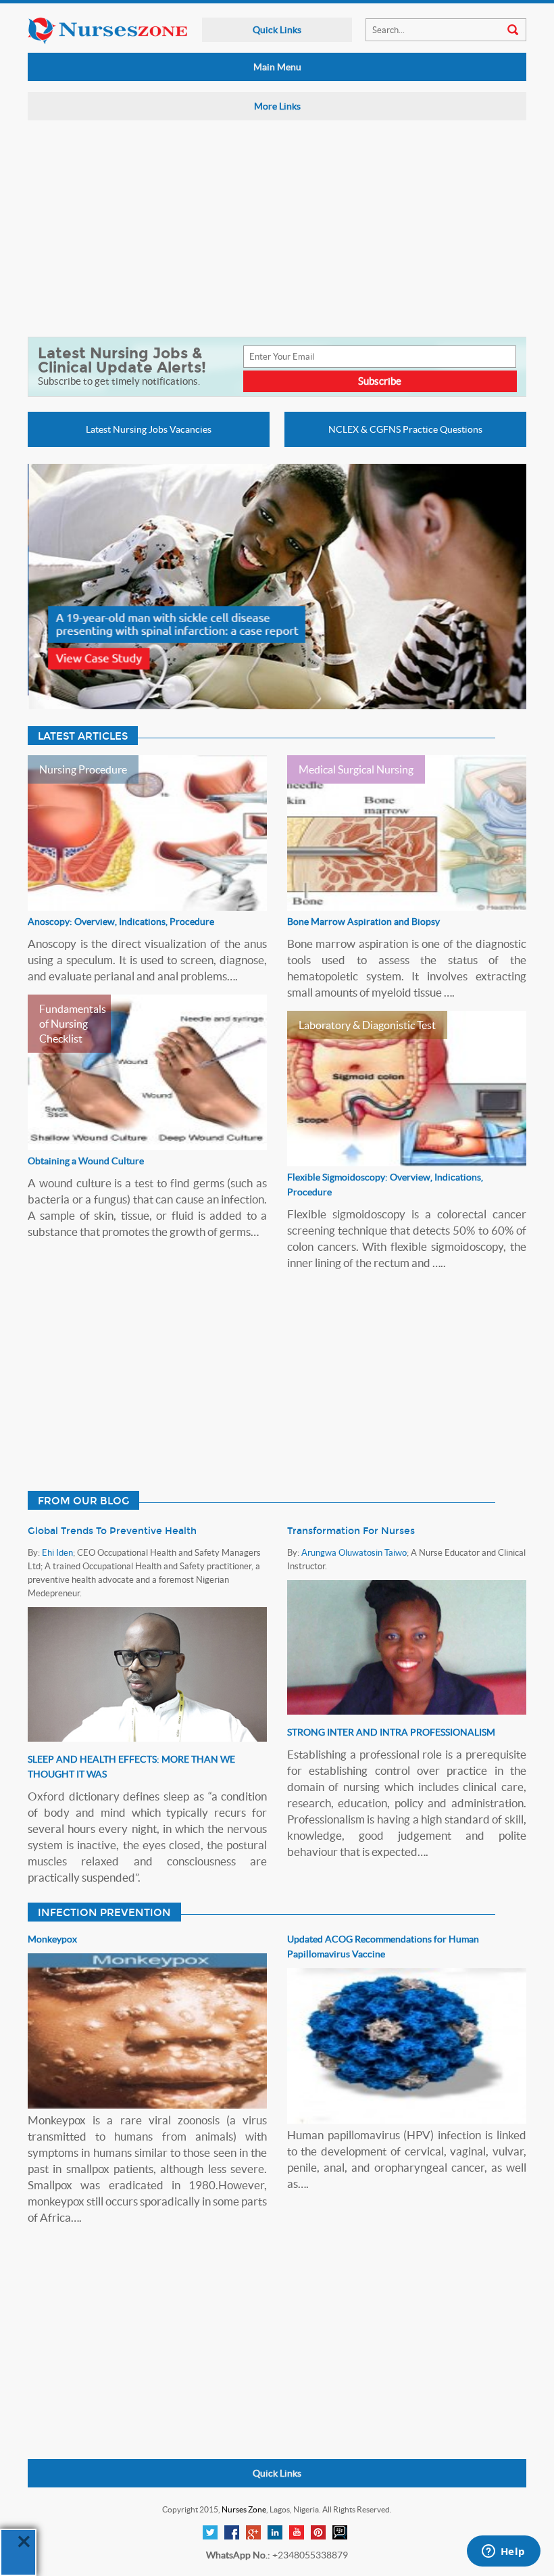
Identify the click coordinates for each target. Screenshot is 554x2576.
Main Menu (277, 67)
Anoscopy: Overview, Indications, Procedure (121, 922)
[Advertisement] (270, 229)
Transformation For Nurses (351, 1531)
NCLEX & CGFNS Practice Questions (405, 429)
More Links (277, 106)
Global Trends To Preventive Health (112, 1531)
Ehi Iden (57, 1553)
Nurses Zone (244, 2509)
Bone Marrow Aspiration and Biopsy (363, 922)
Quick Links (277, 30)
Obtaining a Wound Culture (86, 1161)
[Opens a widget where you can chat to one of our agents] (503, 2552)
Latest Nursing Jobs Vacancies (149, 429)
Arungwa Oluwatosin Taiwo (354, 1553)
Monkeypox (52, 1939)
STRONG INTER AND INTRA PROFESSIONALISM (391, 1732)
